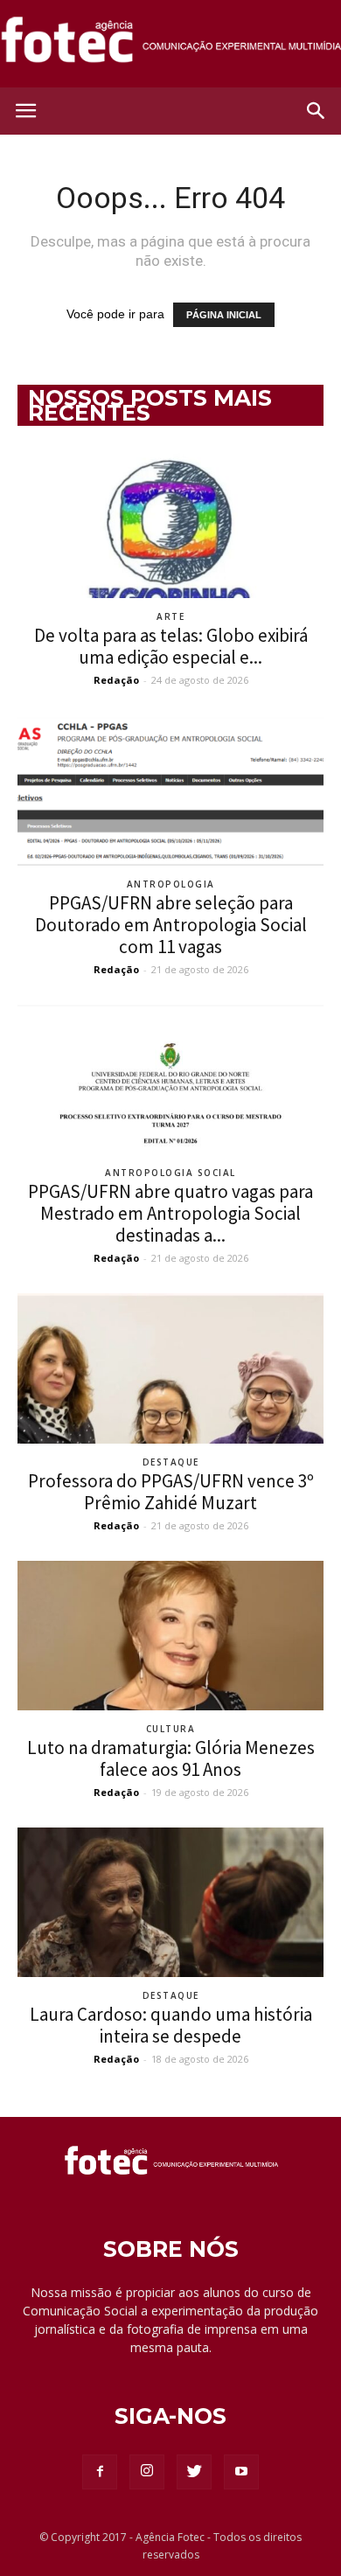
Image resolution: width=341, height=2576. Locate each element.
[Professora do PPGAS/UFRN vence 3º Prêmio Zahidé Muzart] (170, 1368)
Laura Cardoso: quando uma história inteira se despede (171, 2025)
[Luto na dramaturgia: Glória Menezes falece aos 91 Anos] (170, 1636)
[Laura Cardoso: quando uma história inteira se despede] (170, 1902)
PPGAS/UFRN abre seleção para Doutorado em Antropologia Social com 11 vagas (171, 925)
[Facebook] (100, 2472)
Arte (170, 616)
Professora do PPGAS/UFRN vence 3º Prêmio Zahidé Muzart (171, 1492)
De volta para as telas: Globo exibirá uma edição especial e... (171, 646)
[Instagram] (147, 2472)
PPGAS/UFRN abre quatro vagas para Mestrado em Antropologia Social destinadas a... (170, 1213)
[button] (317, 111)
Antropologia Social (170, 1173)
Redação (116, 680)
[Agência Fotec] (170, 45)
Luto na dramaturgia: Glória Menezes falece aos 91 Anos (171, 1758)
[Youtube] (241, 2472)
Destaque (171, 1462)
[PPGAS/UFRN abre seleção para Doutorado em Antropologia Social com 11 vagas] (170, 790)
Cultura (171, 1729)
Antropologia (171, 884)
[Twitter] (194, 2472)
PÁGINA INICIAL (224, 315)
